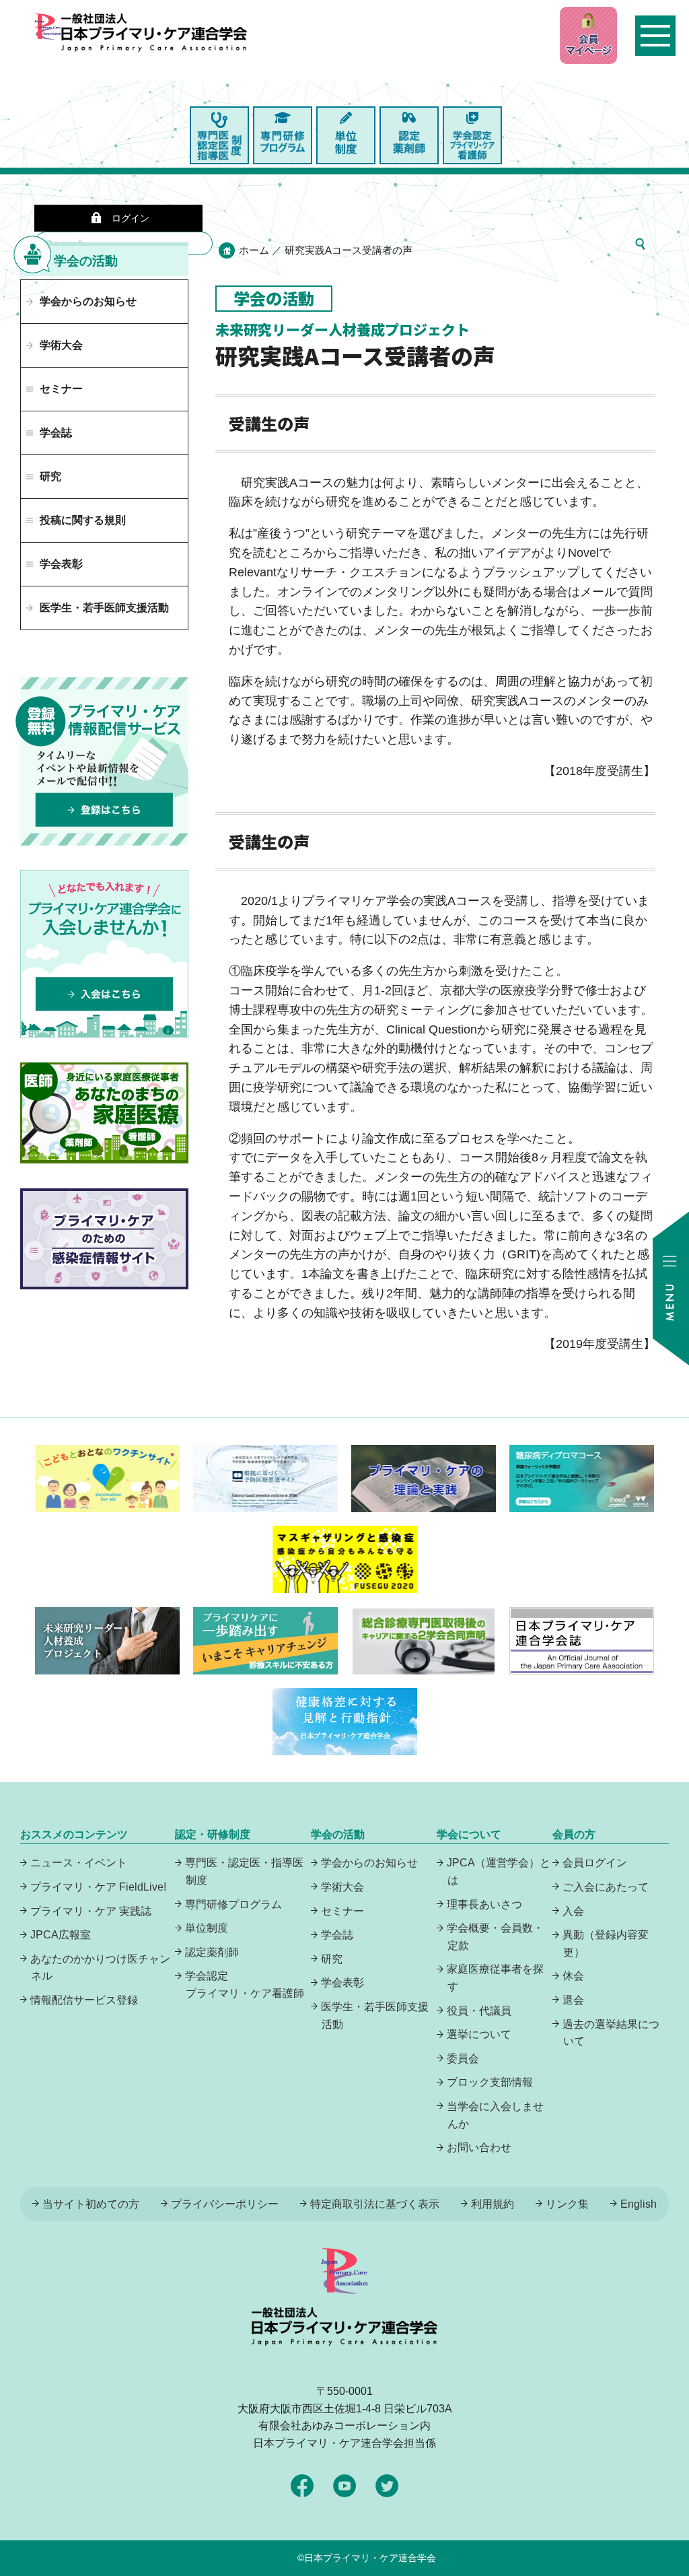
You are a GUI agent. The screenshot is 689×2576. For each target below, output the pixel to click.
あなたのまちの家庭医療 (104, 1113)
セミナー (342, 1911)
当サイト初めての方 (91, 2204)
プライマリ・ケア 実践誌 (91, 1911)
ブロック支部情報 (490, 2082)
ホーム (254, 250)
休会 (573, 1976)
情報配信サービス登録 (84, 2000)
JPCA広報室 (61, 1935)
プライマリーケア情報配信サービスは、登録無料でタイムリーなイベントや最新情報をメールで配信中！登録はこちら (104, 761)
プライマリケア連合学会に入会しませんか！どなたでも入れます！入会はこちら (104, 954)
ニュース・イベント (79, 1863)
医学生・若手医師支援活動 (104, 608)
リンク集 (567, 2204)
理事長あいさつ (484, 1904)
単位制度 (207, 1928)
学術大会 (61, 345)
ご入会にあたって (606, 1887)
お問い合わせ (479, 2147)
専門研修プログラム (233, 1904)
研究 (332, 1959)
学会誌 (337, 1935)
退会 (573, 2000)
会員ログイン (595, 1863)
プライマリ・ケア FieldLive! (98, 1887)
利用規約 (493, 2204)
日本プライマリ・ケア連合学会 (370, 2558)
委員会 (463, 2059)
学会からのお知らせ (88, 301)
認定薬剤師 (212, 1952)
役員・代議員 (479, 2011)
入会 (573, 1911)
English (639, 2204)
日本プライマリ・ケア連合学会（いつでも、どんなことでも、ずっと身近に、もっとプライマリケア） (154, 61)
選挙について (479, 2034)
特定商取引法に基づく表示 (375, 2204)
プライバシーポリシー (225, 2204)
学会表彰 (342, 1982)
